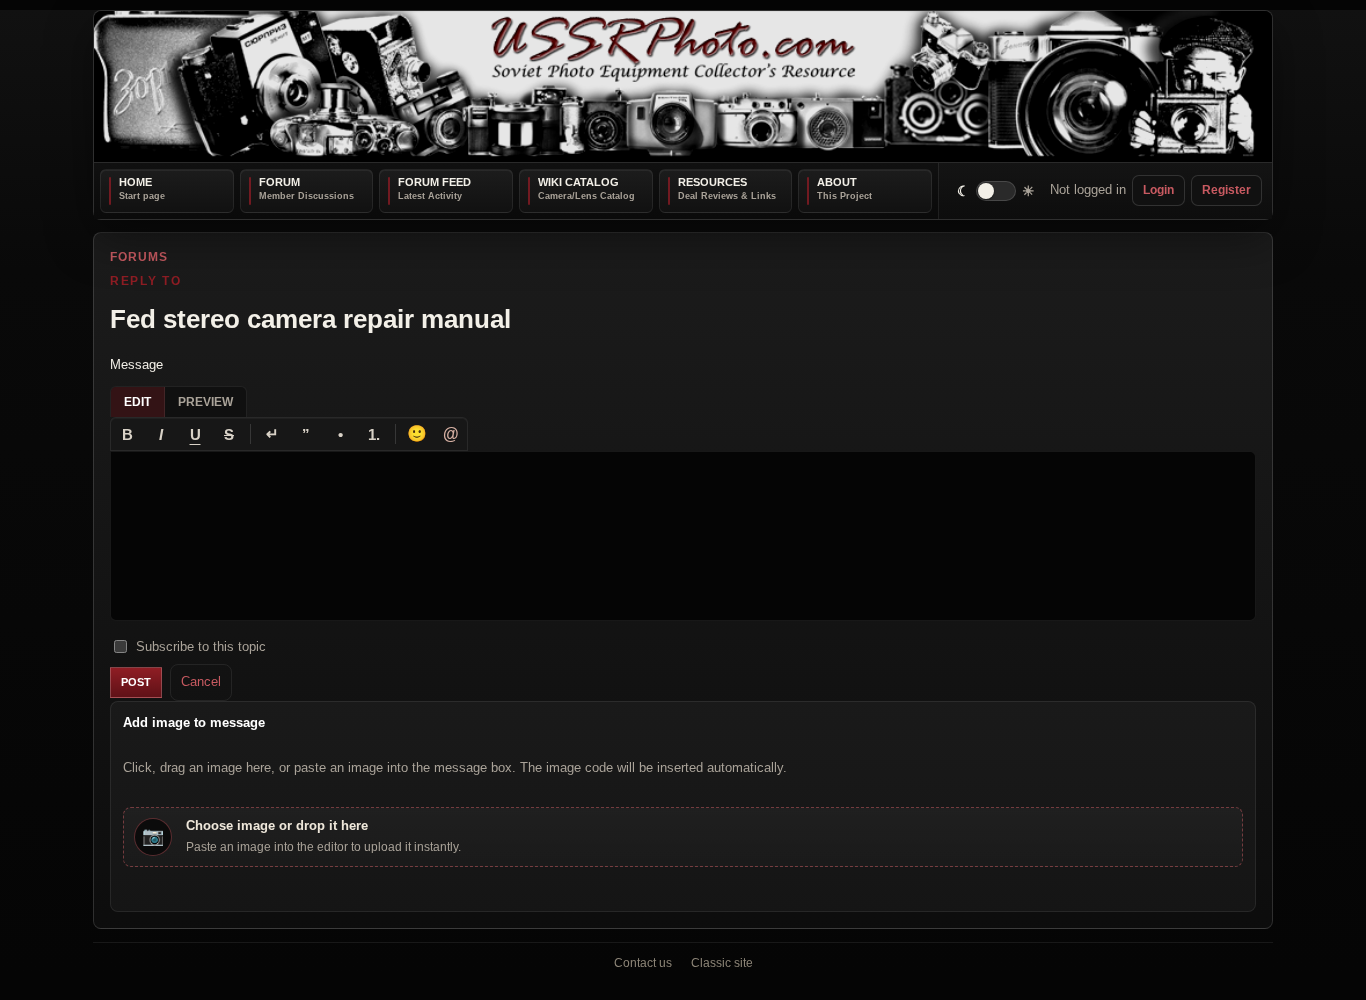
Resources (712, 182)
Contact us (643, 963)
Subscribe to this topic (201, 645)
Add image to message (194, 721)
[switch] (996, 190)
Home (135, 182)
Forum (279, 182)
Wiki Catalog (578, 182)
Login (1158, 190)
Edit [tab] (137, 402)
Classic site (722, 963)
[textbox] (683, 536)
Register (1226, 190)
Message (136, 363)
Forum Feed (434, 182)
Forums (139, 257)
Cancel (201, 681)
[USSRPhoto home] (683, 86)
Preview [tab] (205, 402)
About (837, 182)
